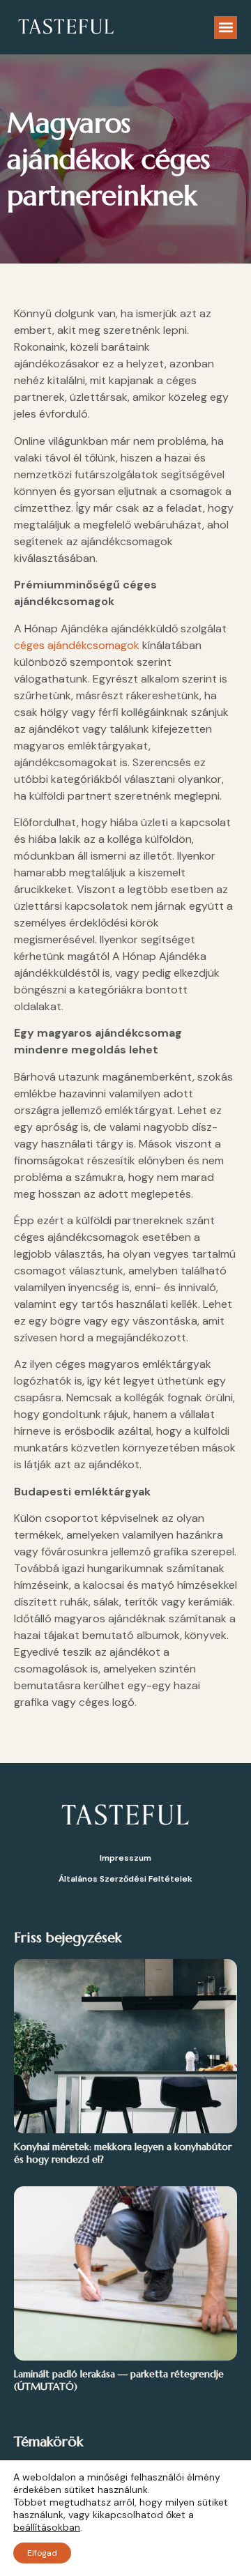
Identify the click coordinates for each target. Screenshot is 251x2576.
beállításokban (47, 2527)
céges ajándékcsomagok (77, 645)
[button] (226, 28)
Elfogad (42, 2553)
